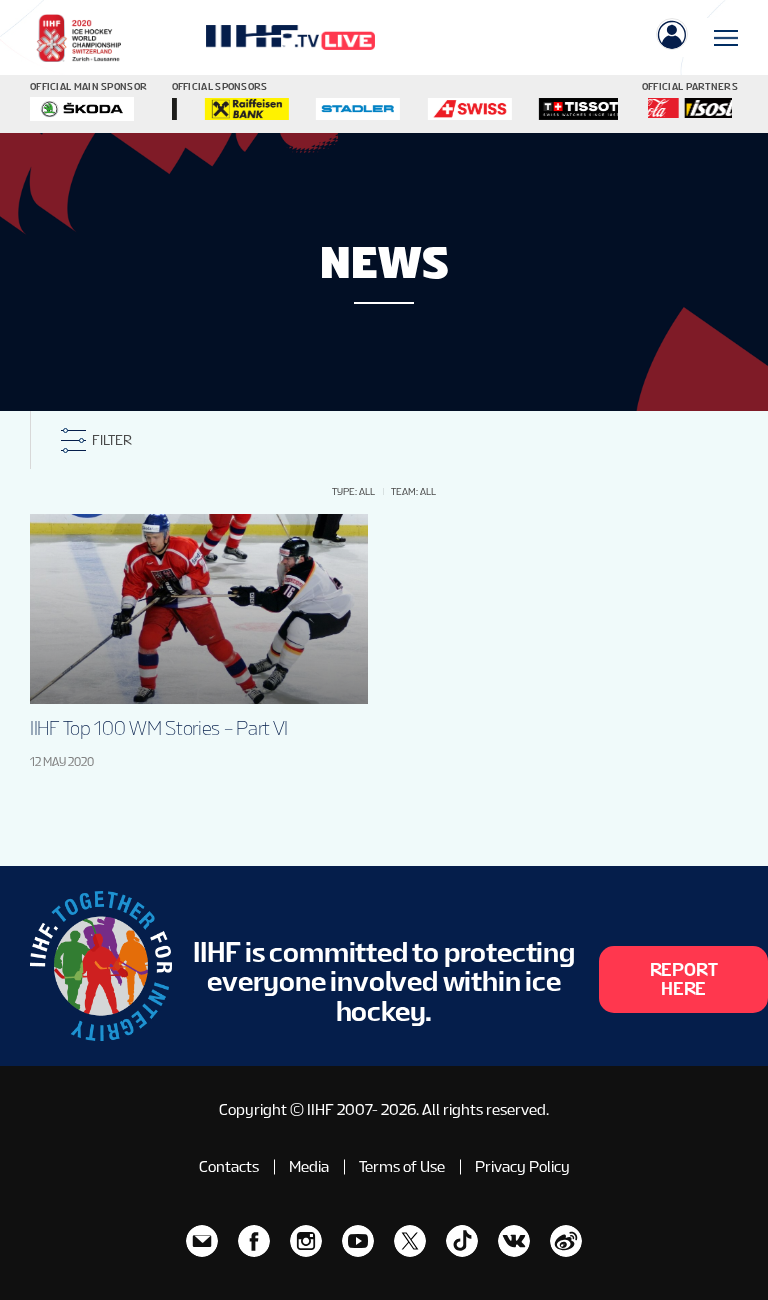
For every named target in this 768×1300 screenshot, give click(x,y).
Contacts (229, 1166)
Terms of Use (402, 1166)
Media (309, 1166)
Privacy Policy (522, 1166)
